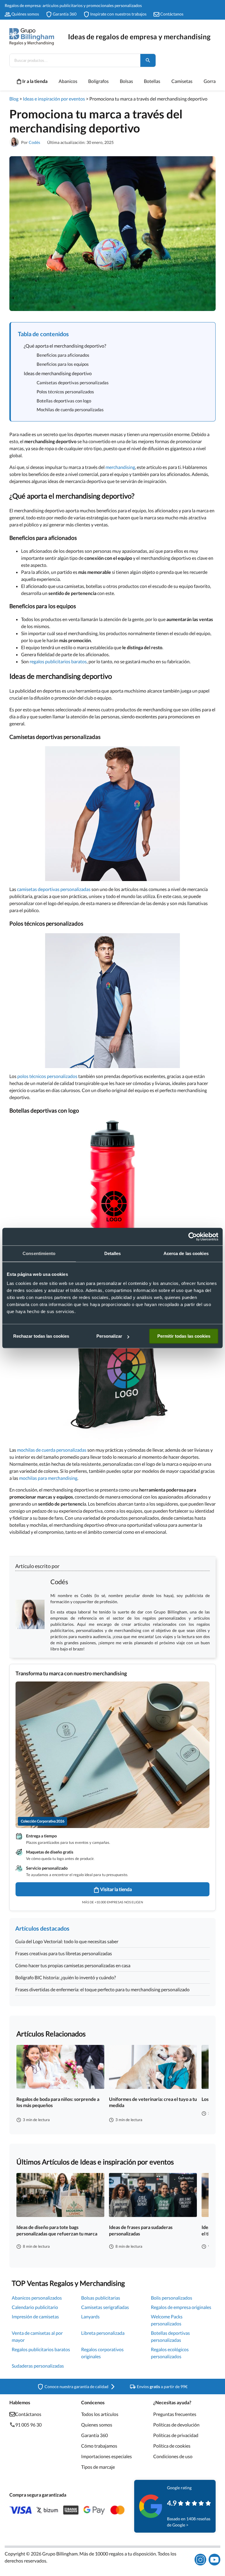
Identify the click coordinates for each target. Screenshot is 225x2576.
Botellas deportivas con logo (64, 401)
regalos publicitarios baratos (58, 661)
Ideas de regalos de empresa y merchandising (139, 36)
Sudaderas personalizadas (38, 2366)
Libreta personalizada (103, 2333)
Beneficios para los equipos (63, 364)
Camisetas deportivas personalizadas (73, 382)
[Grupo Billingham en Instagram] (200, 2560)
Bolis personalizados (172, 2298)
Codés (34, 142)
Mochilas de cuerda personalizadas (70, 409)
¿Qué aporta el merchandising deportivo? (65, 346)
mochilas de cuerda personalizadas (52, 1450)
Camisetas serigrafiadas (105, 2307)
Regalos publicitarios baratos (41, 2349)
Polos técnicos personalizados (65, 392)
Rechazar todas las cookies (41, 1336)
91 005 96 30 (28, 2425)
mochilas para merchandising (48, 1478)
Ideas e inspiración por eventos (54, 99)
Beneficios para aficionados (63, 355)
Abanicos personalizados (37, 2298)
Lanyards (90, 2316)
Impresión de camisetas (35, 2316)
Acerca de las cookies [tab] (186, 1253)
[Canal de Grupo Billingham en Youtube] (214, 2560)
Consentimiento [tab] (39, 1253)
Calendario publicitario (35, 2307)
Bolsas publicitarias (101, 2298)
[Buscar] (148, 60)
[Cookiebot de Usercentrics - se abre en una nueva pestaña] (193, 1237)
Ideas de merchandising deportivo (58, 373)
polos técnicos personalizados (47, 1076)
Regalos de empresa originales (181, 2307)
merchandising (120, 467)
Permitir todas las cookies (184, 1336)
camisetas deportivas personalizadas (54, 889)
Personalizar (109, 1336)
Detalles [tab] (113, 1253)
